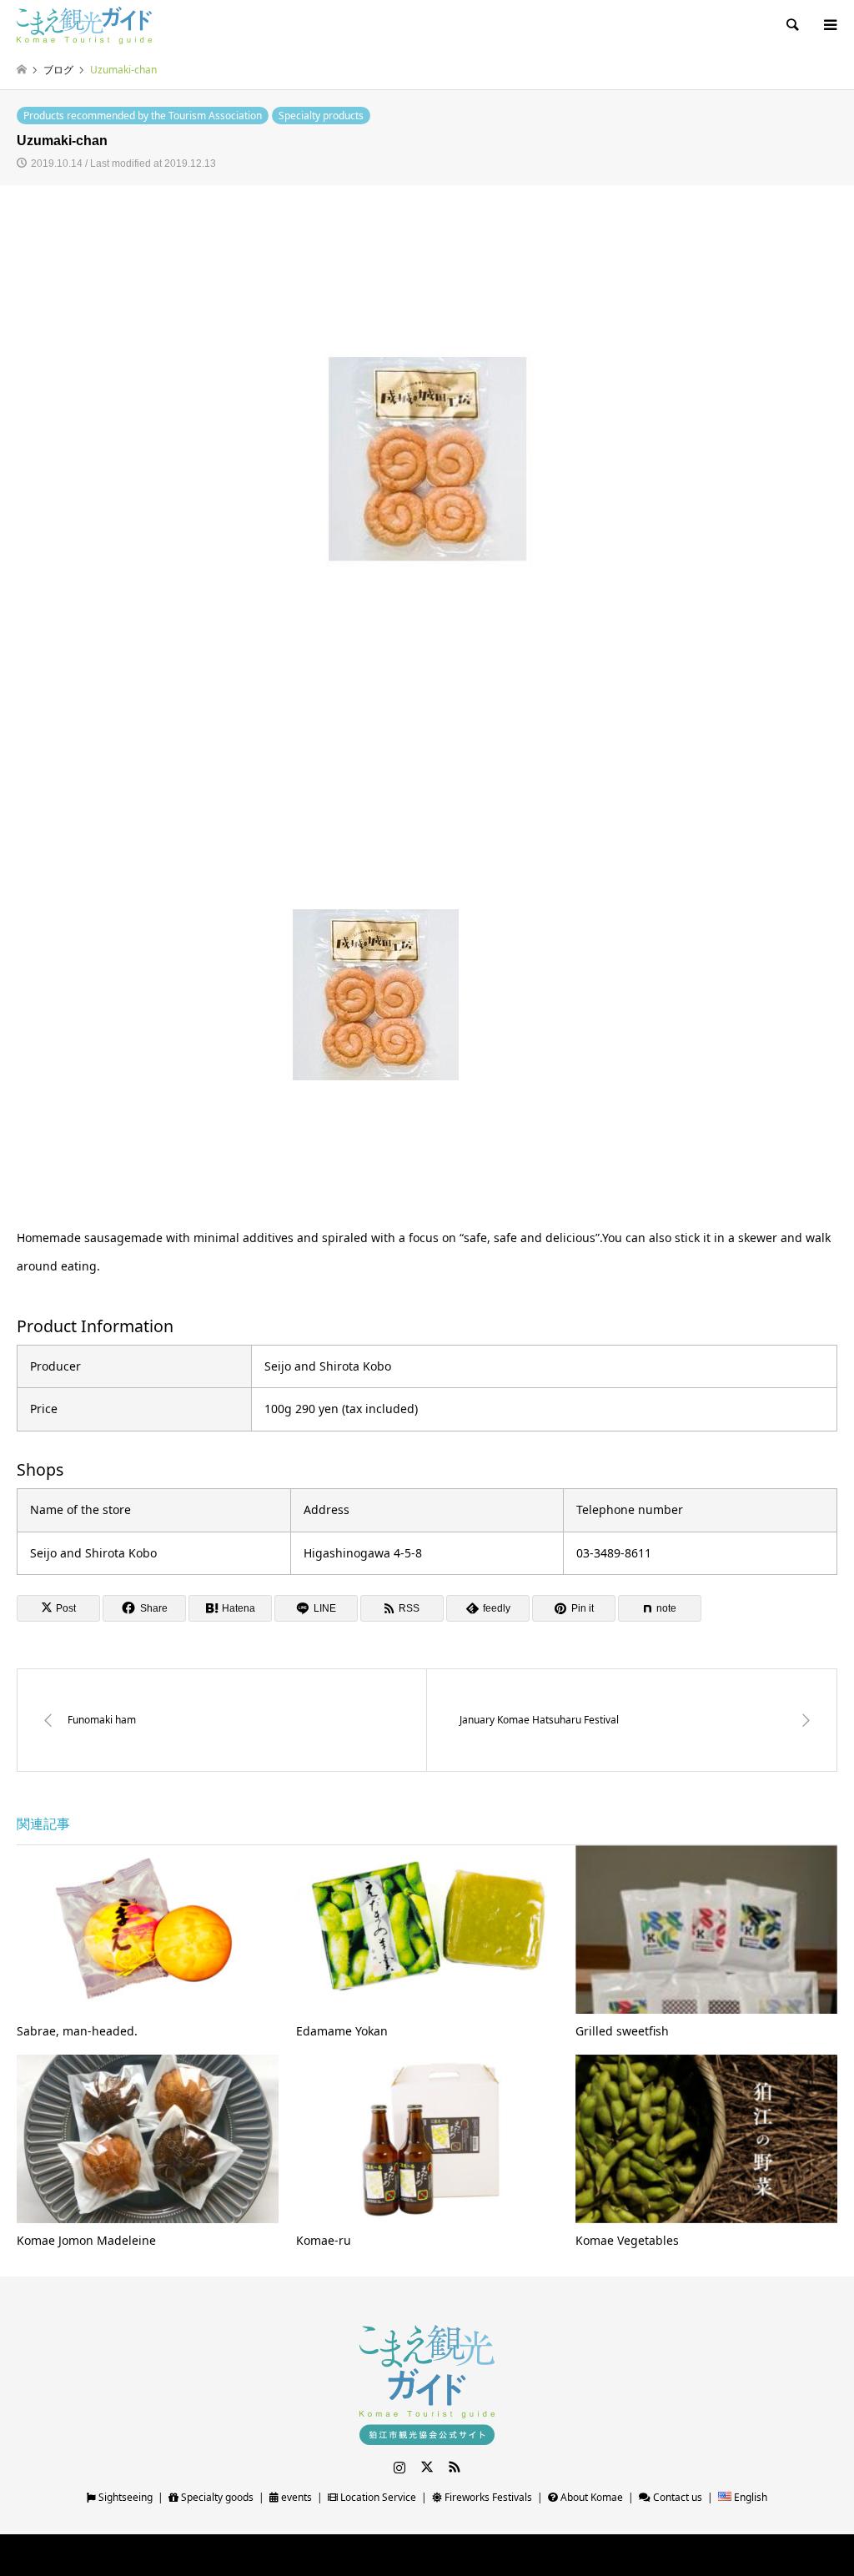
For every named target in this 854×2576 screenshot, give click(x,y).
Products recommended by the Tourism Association (143, 116)
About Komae (590, 2497)
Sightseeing (124, 2497)
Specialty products (321, 116)
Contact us (676, 2497)
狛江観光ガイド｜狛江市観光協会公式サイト (389, 2555)
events (295, 2497)
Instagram (399, 2467)
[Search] (791, 25)
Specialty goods (216, 2497)
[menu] (829, 25)
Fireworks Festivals (487, 2497)
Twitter (427, 2467)
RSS (455, 2467)
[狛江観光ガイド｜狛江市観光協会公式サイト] (84, 25)
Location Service (377, 2497)
